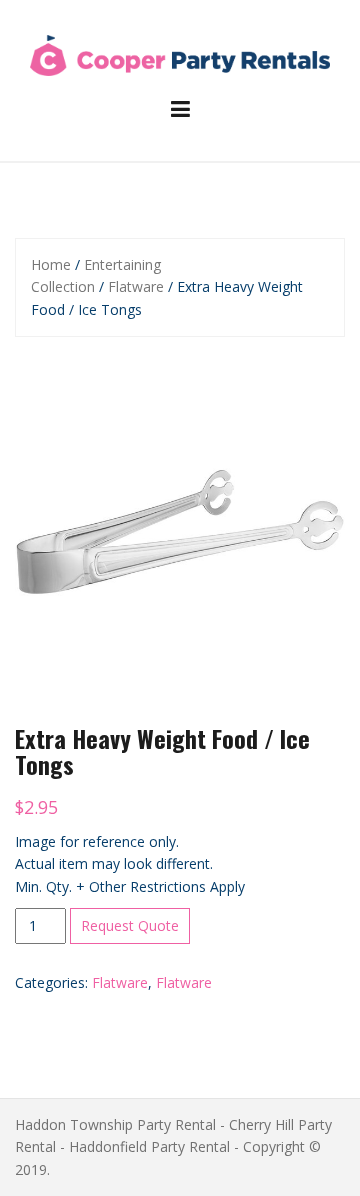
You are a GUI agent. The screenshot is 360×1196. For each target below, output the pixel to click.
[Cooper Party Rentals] (180, 53)
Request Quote (130, 925)
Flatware (136, 286)
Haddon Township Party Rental (115, 1124)
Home (51, 264)
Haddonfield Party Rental (149, 1146)
